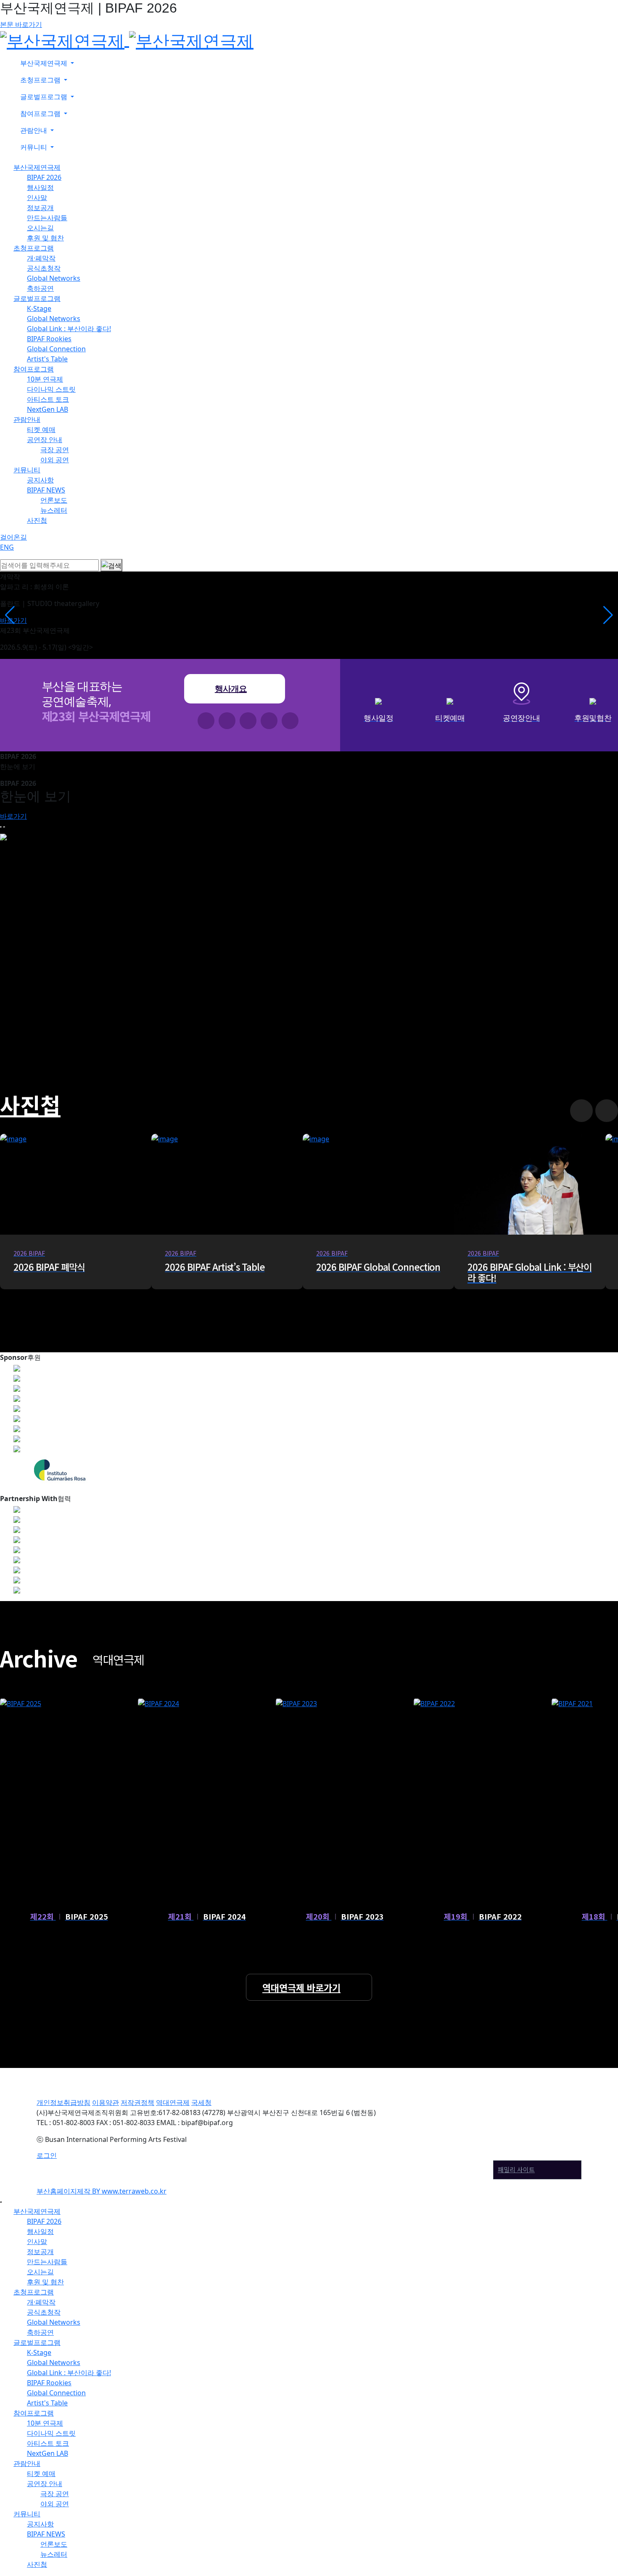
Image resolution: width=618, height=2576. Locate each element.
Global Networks (54, 278)
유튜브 (248, 721)
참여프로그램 (34, 369)
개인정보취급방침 (63, 2102)
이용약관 (106, 2102)
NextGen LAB (48, 409)
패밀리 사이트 (516, 2169)
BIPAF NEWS (46, 490)
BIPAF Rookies (49, 339)
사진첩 (37, 520)
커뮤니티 (27, 470)
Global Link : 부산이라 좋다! (69, 329)
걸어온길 (13, 537)
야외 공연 (55, 460)
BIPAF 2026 (44, 177)
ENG (7, 547)
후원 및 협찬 (45, 238)
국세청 (201, 2102)
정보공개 (40, 208)
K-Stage (39, 308)
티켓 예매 (41, 429)
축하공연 (40, 288)
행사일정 (40, 187)
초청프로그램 (34, 248)
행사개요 (231, 689)
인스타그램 (227, 721)
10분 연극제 (45, 379)
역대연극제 (173, 2102)
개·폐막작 (41, 258)
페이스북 (206, 721)
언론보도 (54, 500)
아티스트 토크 (48, 399)
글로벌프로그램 (37, 298)
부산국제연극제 (37, 167)
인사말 (37, 198)
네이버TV (269, 721)
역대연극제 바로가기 (301, 1987)
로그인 (47, 2155)
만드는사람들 (47, 218)
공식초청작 (44, 268)
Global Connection (56, 349)
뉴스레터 (54, 510)
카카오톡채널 (290, 721)
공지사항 (40, 480)
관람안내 (27, 419)
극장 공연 (55, 450)
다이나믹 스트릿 (51, 389)
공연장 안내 (45, 440)
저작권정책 (137, 2102)
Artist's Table (47, 359)
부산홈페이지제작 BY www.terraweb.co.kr (102, 2191)
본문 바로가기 (21, 24)
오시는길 (40, 228)
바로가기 (13, 816)
